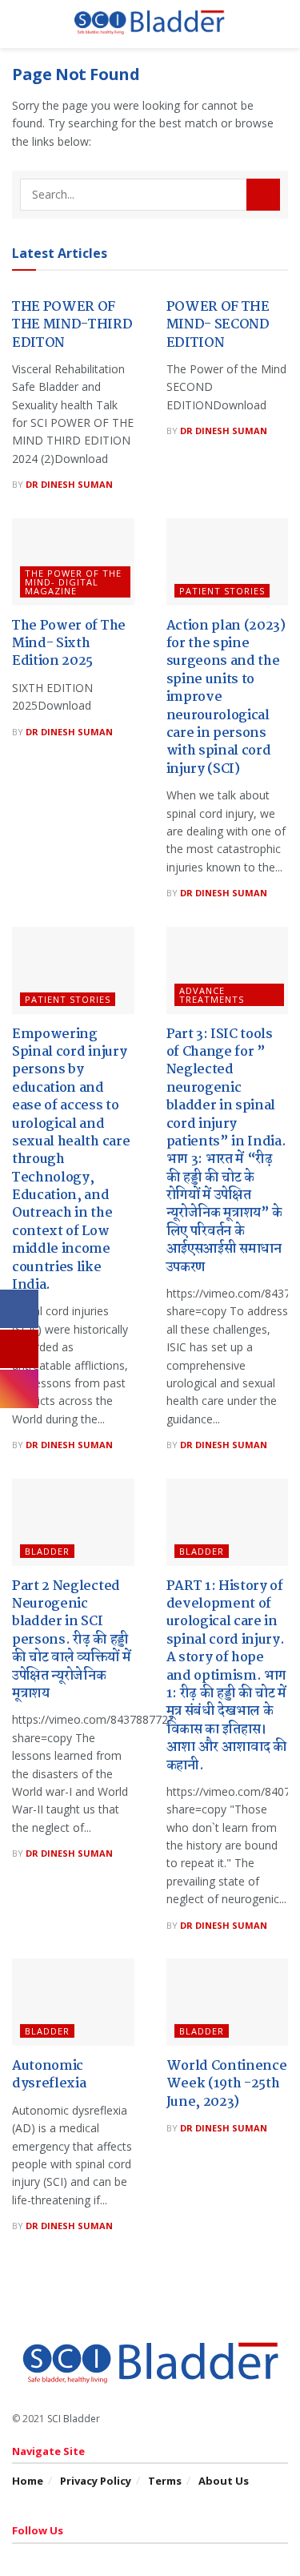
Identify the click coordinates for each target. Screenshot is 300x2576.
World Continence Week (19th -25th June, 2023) (227, 2084)
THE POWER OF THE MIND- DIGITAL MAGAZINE (73, 582)
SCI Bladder (74, 2419)
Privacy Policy (96, 2481)
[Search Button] (263, 195)
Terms (165, 2481)
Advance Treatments (212, 995)
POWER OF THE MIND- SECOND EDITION (218, 325)
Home (28, 2481)
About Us (224, 2481)
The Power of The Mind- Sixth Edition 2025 (69, 644)
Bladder (47, 1551)
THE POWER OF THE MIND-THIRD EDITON (72, 325)
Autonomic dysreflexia (49, 2075)
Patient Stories (222, 591)
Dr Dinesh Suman (69, 484)
